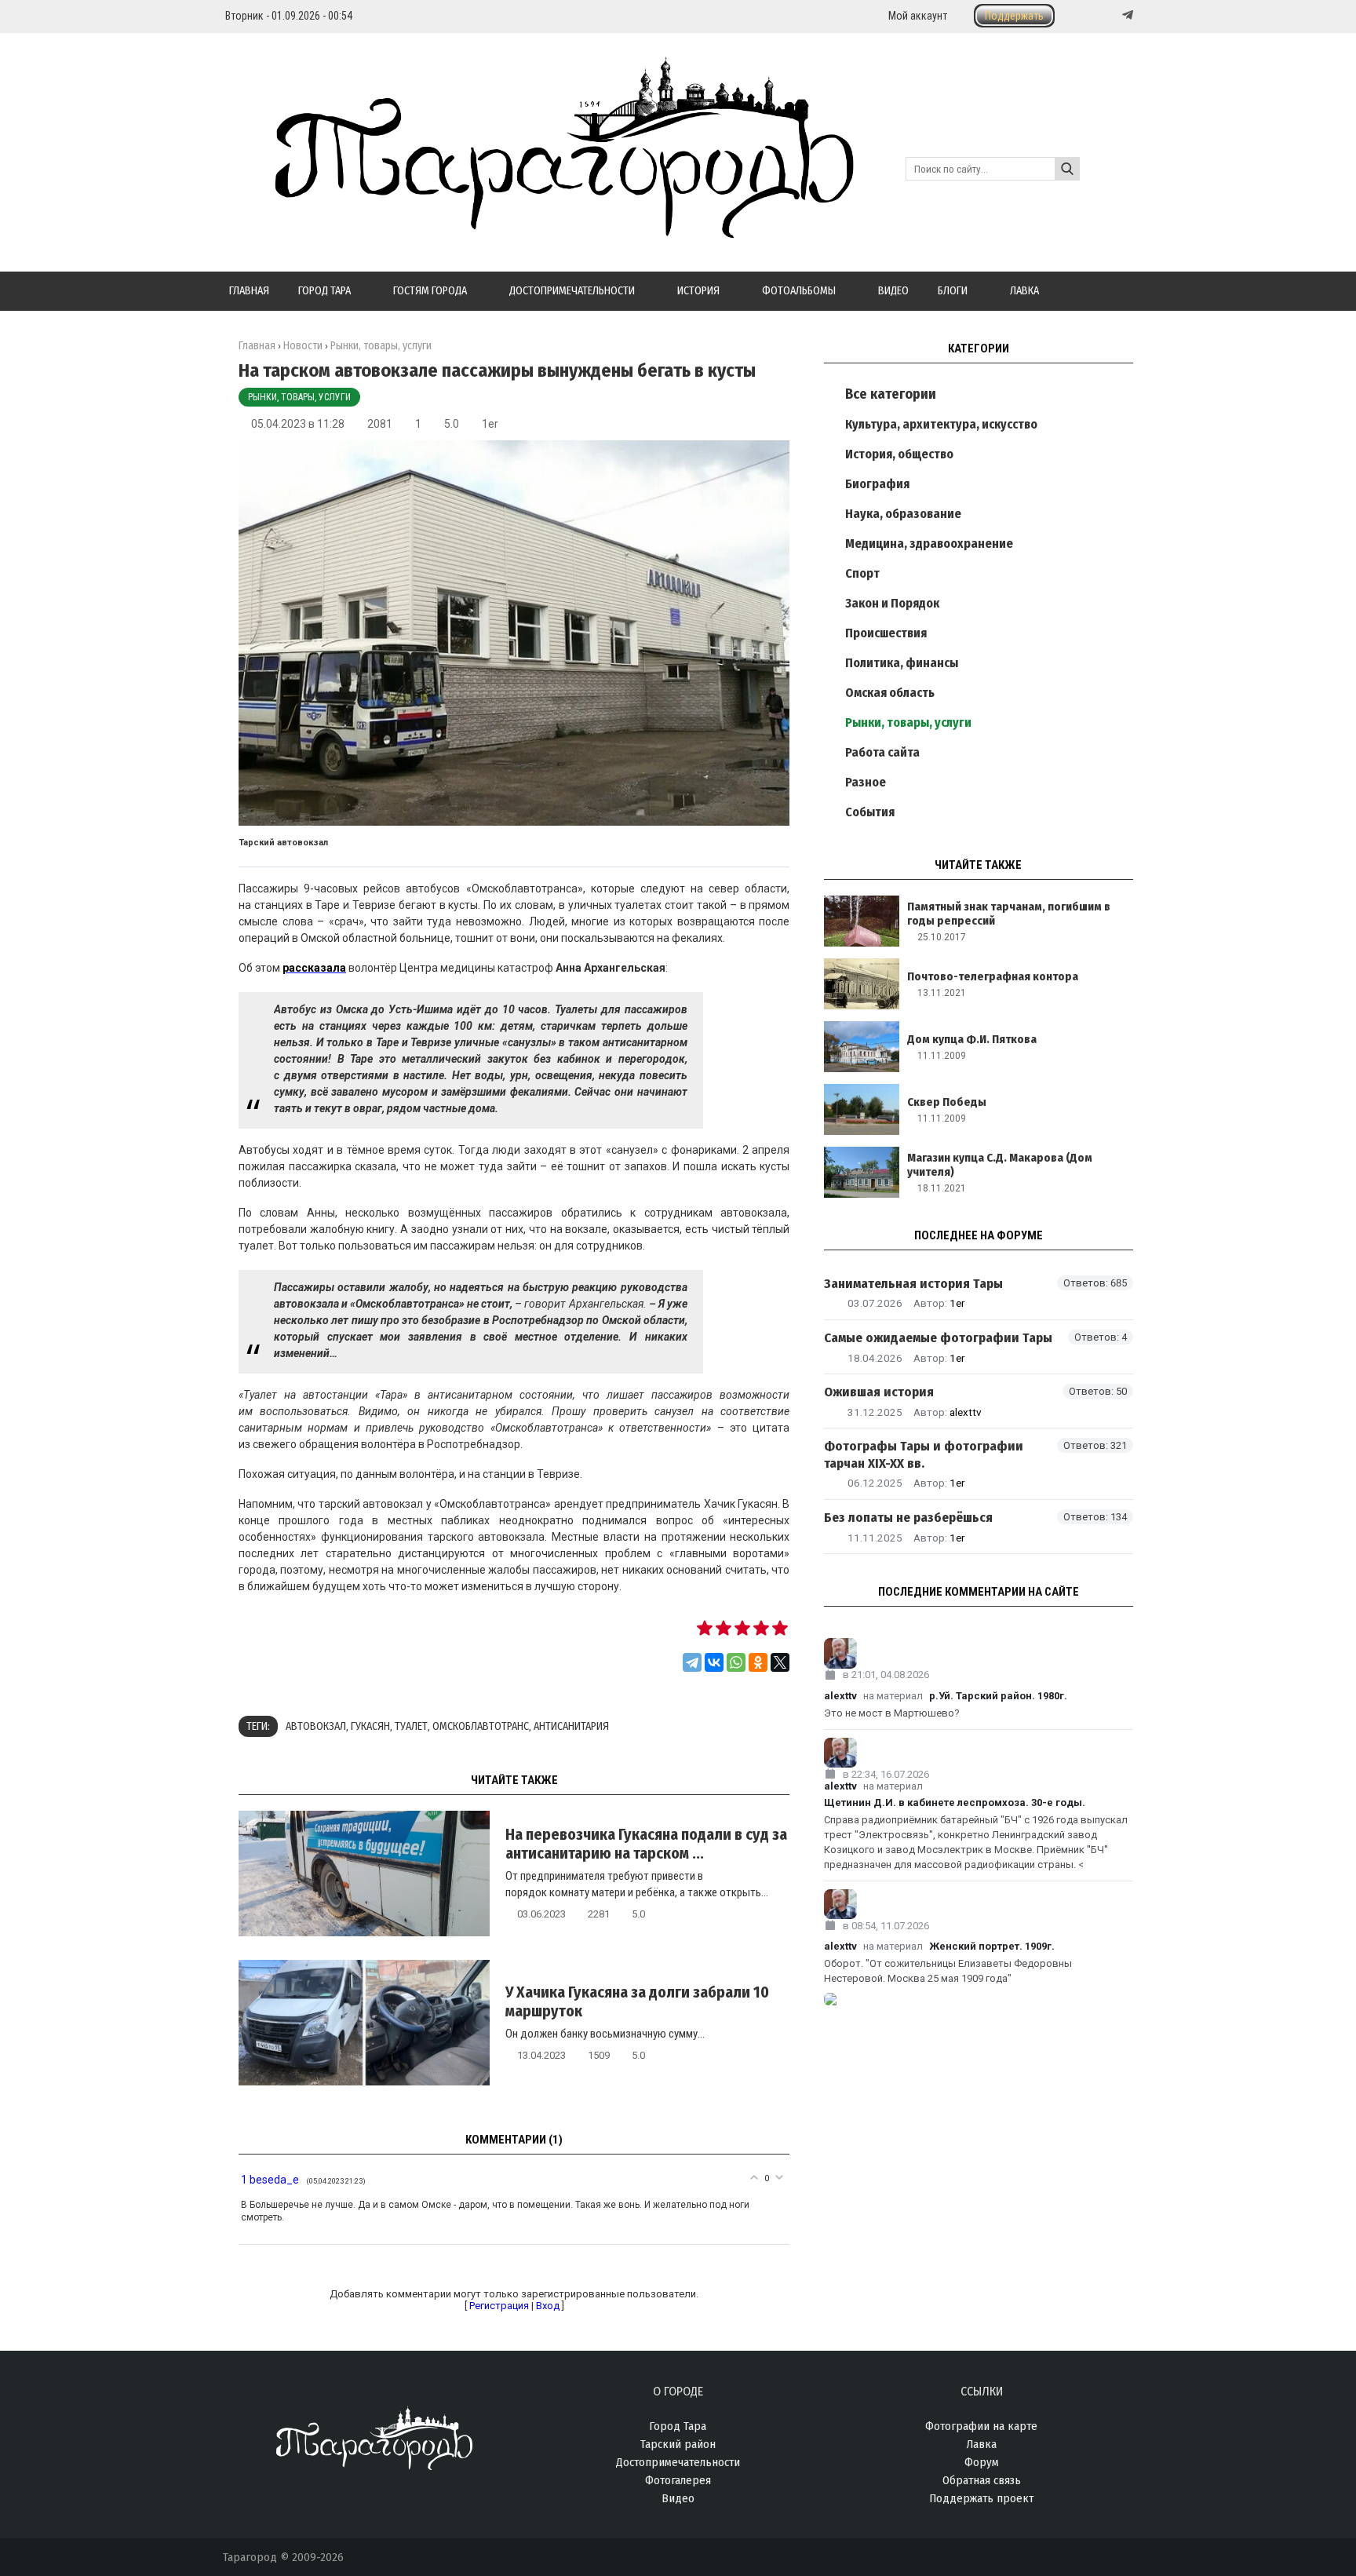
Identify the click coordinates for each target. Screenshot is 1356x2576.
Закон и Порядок (892, 603)
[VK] (1095, 15)
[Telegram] (1126, 15)
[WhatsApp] (736, 1662)
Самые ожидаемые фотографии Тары (938, 1338)
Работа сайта (882, 752)
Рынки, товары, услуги (299, 397)
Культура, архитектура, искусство (941, 424)
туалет (411, 1726)
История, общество (899, 454)
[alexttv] (979, 1653)
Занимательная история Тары (913, 1284)
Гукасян (370, 1726)
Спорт (862, 573)
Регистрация (499, 2306)
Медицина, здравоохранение (929, 544)
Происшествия (886, 633)
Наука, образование (903, 514)
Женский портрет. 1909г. (992, 1946)
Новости (303, 346)
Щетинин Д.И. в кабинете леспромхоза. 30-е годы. (955, 1802)
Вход (548, 2306)
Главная (257, 346)
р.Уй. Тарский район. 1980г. (998, 1696)
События (870, 812)
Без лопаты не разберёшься (908, 1518)
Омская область (890, 693)
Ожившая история (879, 1392)
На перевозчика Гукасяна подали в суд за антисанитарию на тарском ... (646, 1844)
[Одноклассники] (758, 1662)
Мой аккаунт (918, 16)
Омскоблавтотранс (481, 1726)
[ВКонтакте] (714, 1662)
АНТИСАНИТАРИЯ (571, 1726)
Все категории (891, 394)
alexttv (966, 1412)
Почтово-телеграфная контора (993, 976)
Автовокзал (316, 1726)
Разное (866, 782)
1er (490, 424)
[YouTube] (1111, 15)
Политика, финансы (902, 663)
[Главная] (538, 229)
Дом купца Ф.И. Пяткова (972, 1039)
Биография (877, 484)
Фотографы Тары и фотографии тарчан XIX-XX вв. (924, 1454)
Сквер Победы (947, 1102)
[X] (780, 1662)
